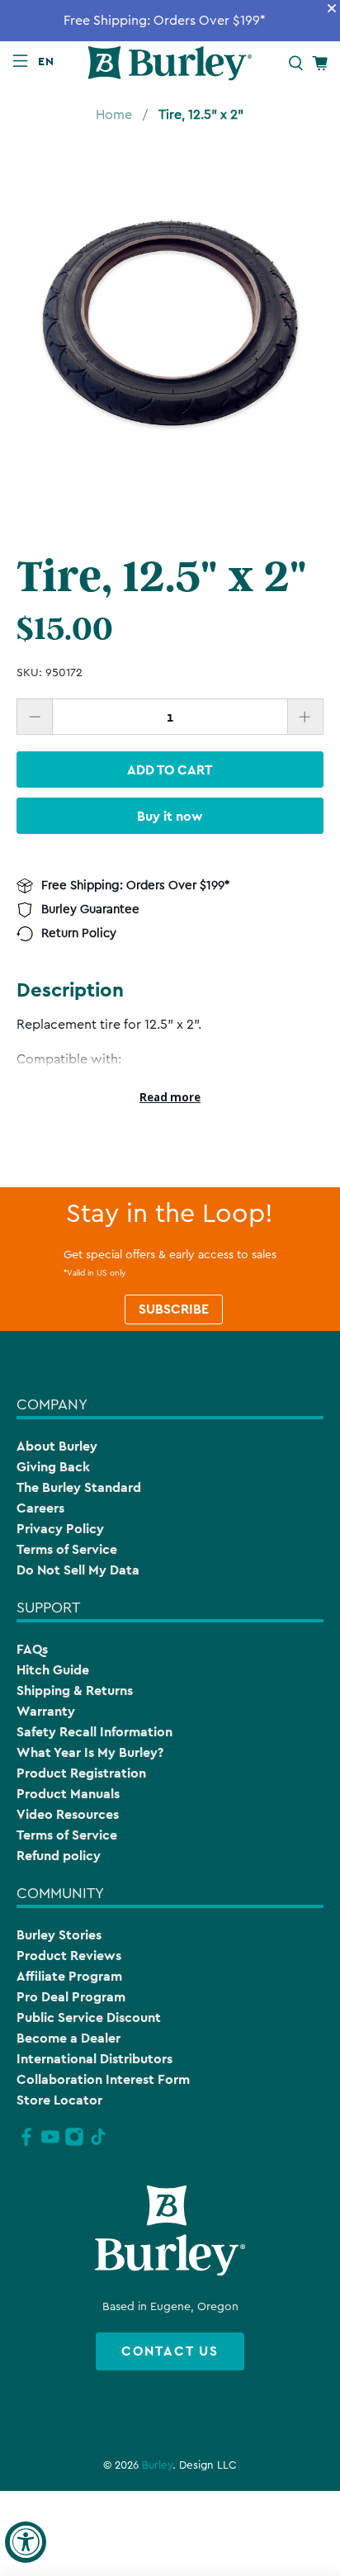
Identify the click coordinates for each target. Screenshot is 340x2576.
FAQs (32, 1649)
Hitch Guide (53, 1670)
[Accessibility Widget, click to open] (26, 2542)
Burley (157, 2465)
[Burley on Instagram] (74, 2143)
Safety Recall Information (94, 1732)
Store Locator (59, 2100)
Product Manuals (68, 1794)
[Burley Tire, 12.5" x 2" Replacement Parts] (170, 331)
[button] (50, 61)
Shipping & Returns (75, 1690)
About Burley (57, 1446)
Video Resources (68, 1814)
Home (114, 115)
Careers (40, 1508)
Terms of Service (67, 1549)
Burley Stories (59, 1935)
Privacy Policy (60, 1529)
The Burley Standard (79, 1487)
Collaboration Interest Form (103, 2079)
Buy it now (170, 816)
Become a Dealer (68, 2038)
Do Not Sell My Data (78, 1570)
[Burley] (170, 63)
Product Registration (81, 1773)
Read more (170, 1097)
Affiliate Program (69, 1976)
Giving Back (53, 1467)
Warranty (46, 1711)
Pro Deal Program (71, 1997)
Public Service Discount (89, 2017)
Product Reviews (69, 1956)
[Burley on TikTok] (98, 2143)
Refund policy (59, 1856)
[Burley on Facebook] (26, 2143)
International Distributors (94, 2059)
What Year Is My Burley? (90, 1752)
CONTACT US (170, 2351)
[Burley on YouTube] (50, 2143)
